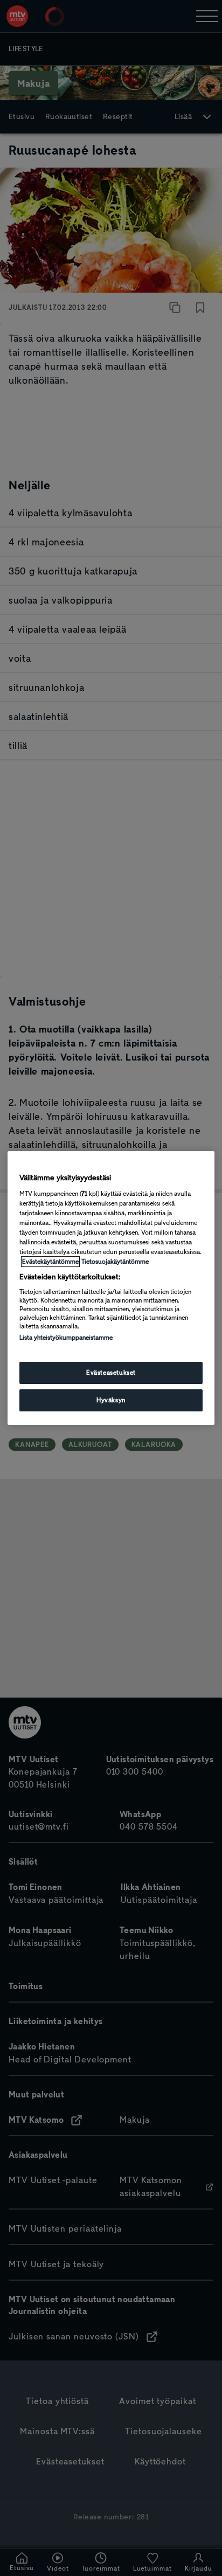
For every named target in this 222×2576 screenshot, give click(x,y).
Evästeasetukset (111, 1373)
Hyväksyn (111, 1400)
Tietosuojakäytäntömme (115, 1262)
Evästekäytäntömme (50, 1262)
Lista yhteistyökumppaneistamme (66, 1338)
